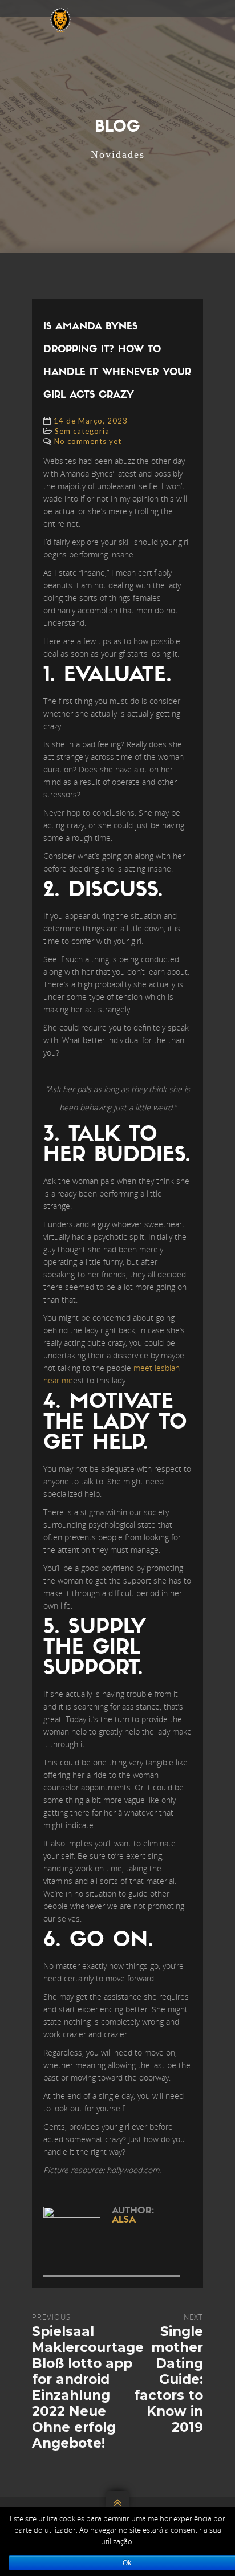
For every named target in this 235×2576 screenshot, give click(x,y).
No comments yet (88, 441)
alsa (124, 2220)
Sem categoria (82, 431)
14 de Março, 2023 (91, 421)
